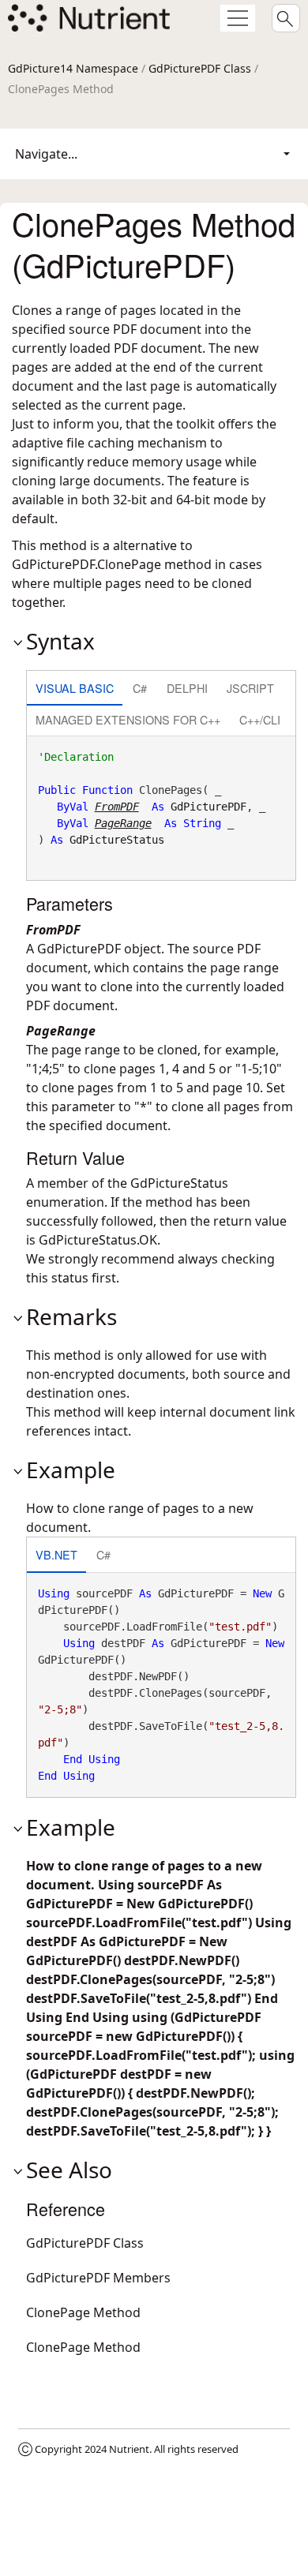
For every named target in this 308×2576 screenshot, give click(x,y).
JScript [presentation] (250, 688)
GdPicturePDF (208, 807)
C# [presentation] (140, 688)
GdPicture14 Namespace (73, 68)
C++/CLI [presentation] (260, 719)
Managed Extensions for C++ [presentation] (128, 719)
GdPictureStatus (117, 840)
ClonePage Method (83, 2312)
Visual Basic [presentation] (75, 688)
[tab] (75, 689)
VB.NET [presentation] (56, 1554)
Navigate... (46, 154)
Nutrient (129, 2449)
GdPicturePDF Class (200, 68)
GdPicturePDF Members (98, 2278)
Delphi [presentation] (187, 688)
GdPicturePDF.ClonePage (86, 564)
